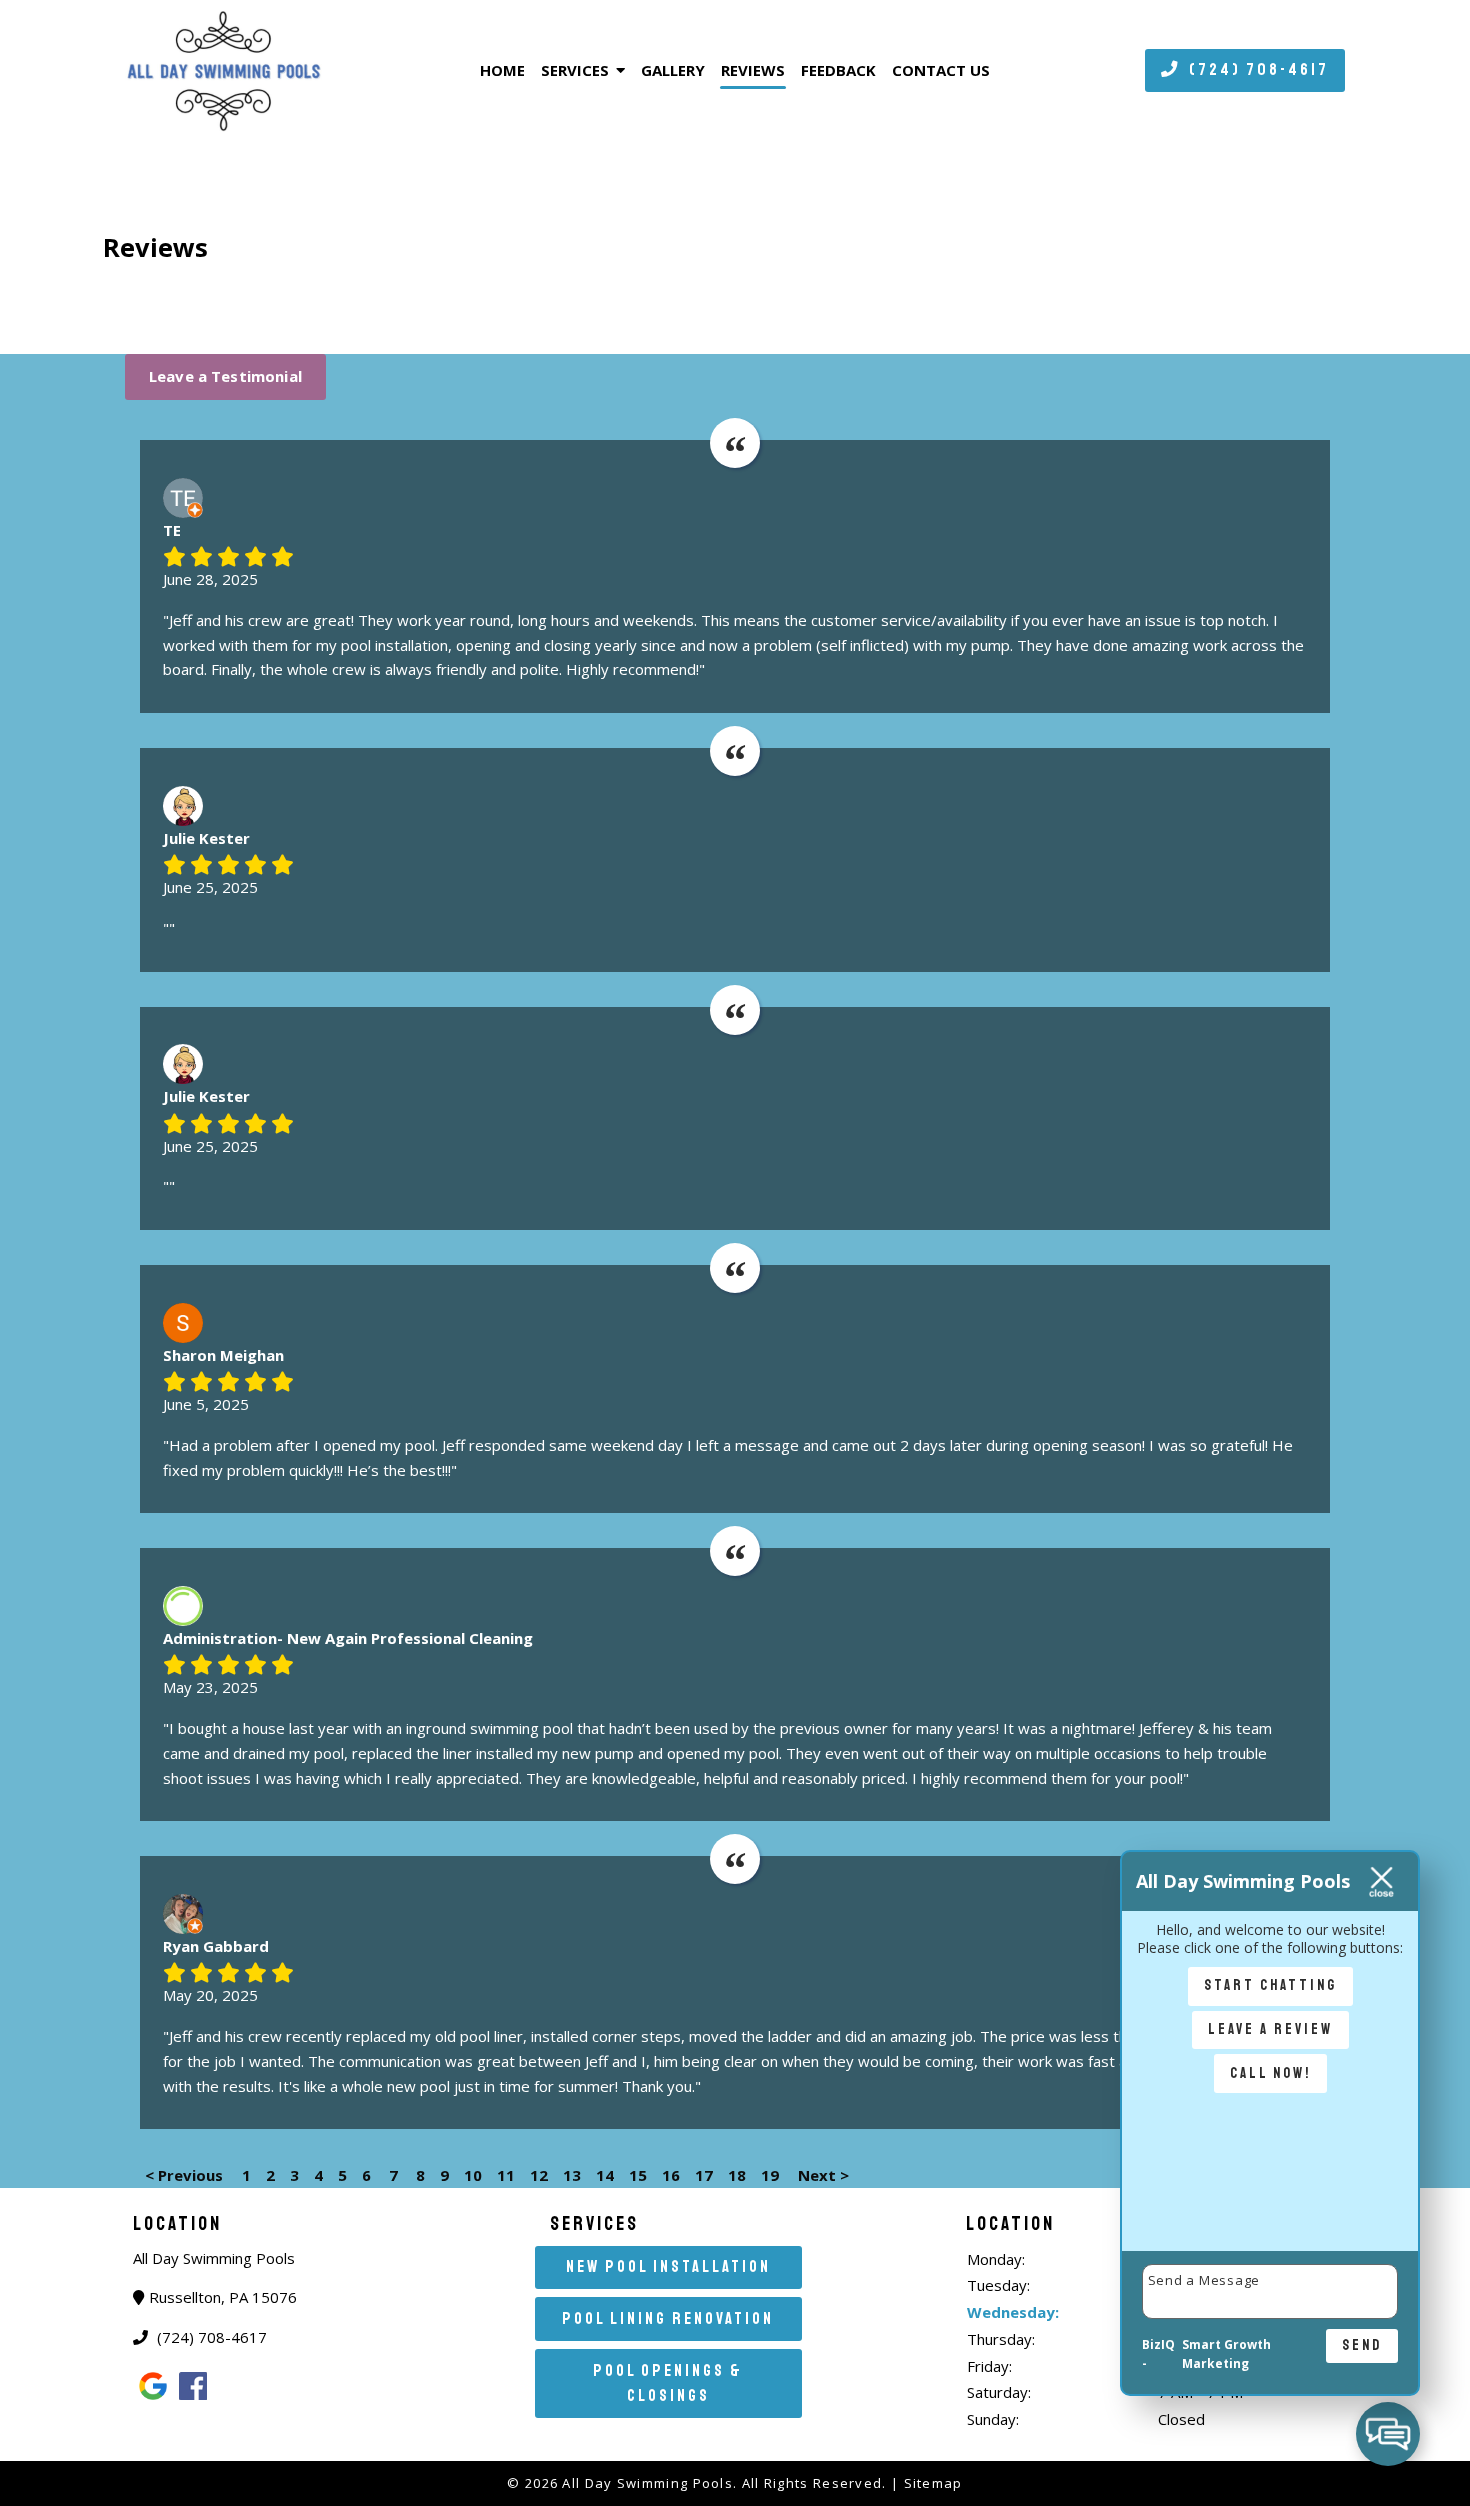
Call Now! (1270, 2073)
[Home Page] (266, 70)
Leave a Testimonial (225, 376)
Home (502, 70)
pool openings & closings (668, 2383)
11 (506, 2175)
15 (638, 2175)
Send (1362, 2345)
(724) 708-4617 (1256, 69)
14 (605, 2175)
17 (704, 2175)
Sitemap (933, 2483)
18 (737, 2175)
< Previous (186, 2175)
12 (539, 2175)
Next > (823, 2175)
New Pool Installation (668, 2266)
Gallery (673, 70)
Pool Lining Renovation (668, 2318)
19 (770, 2175)
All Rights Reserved (812, 2483)
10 (473, 2175)
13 (572, 2175)
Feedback (838, 70)
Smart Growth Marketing (1226, 2354)
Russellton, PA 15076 (223, 2297)
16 (671, 2175)
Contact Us (941, 70)
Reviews (753, 70)
